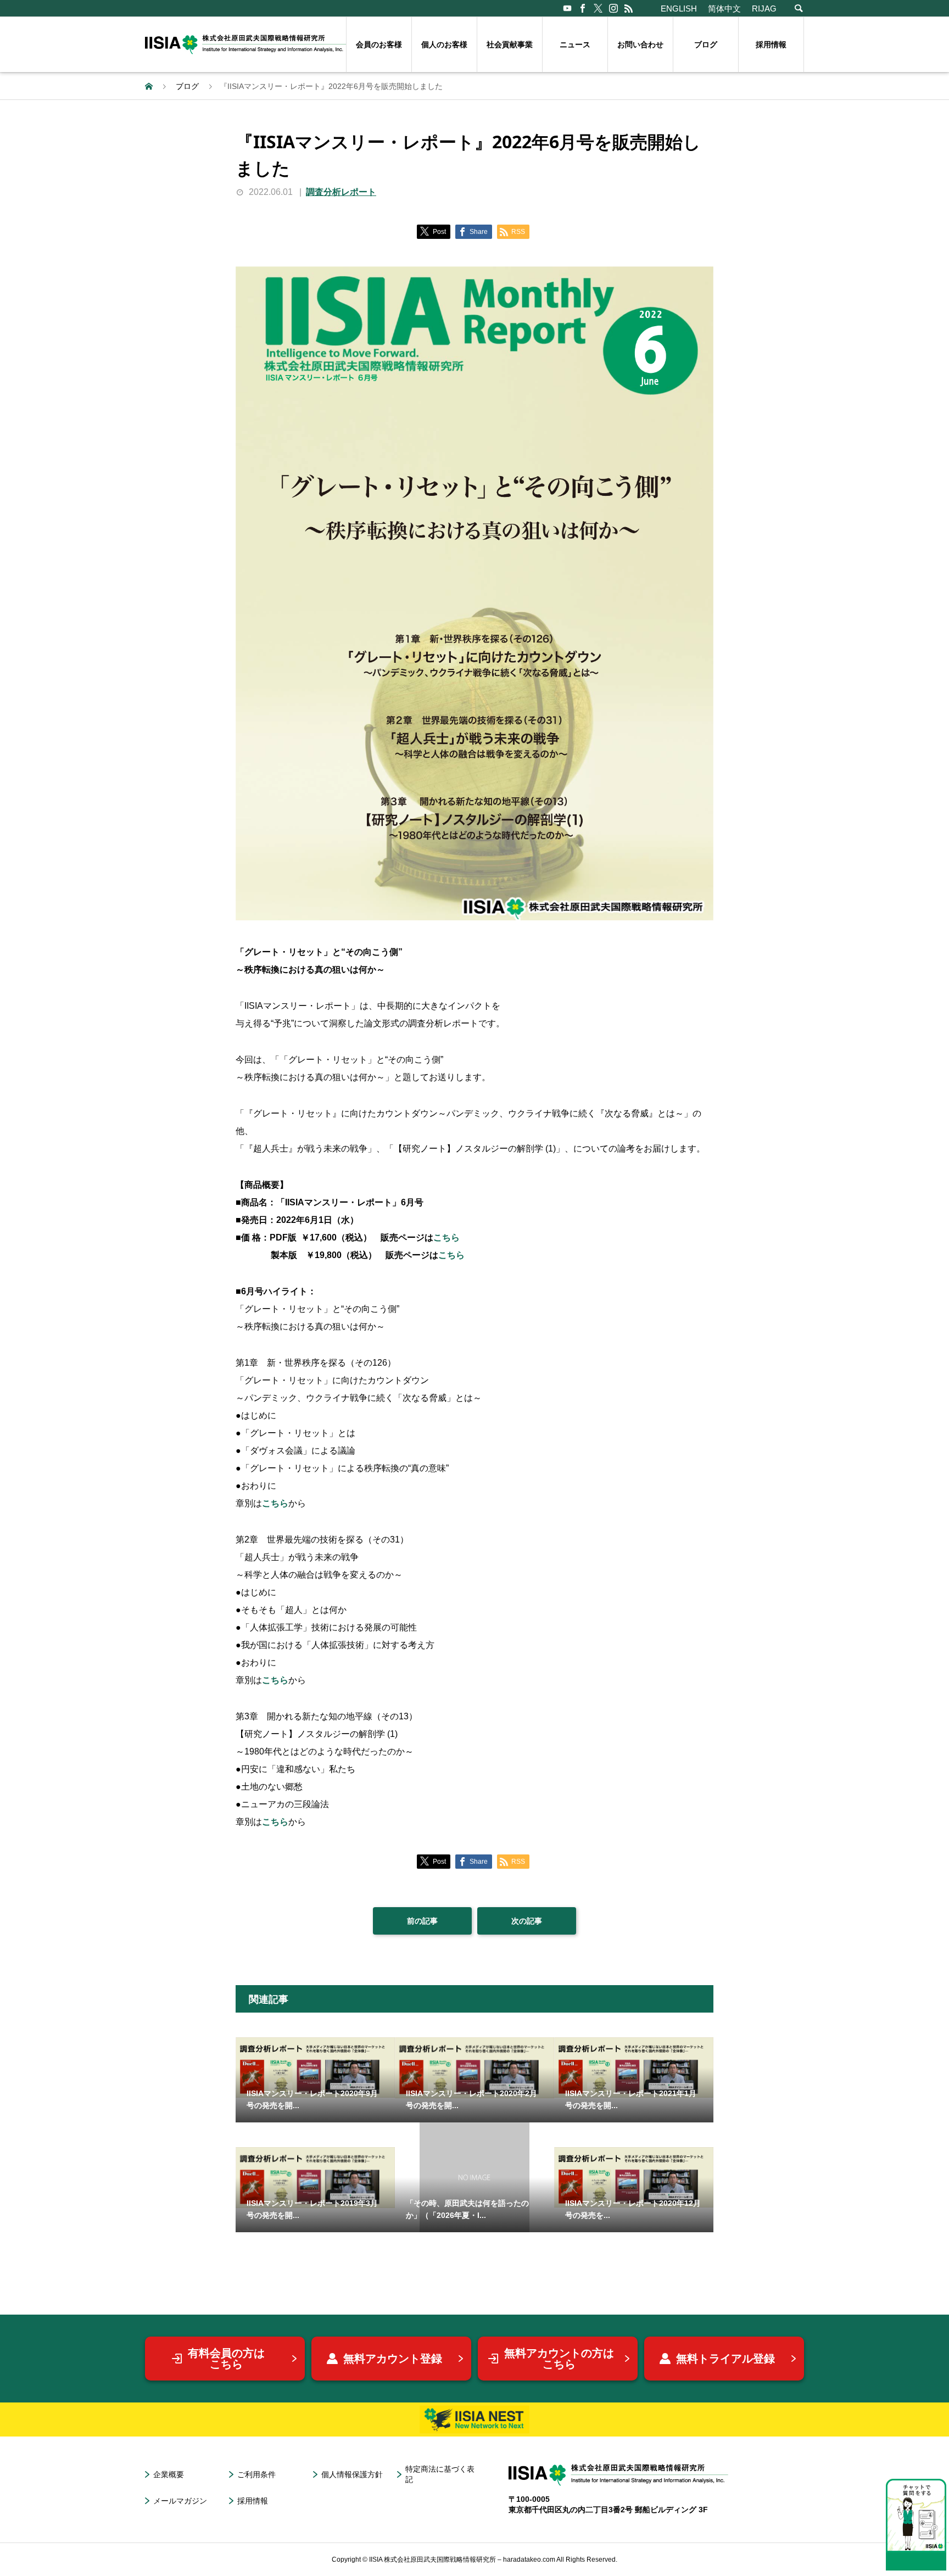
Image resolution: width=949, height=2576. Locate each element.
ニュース (575, 44)
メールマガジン (180, 2501)
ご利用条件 (256, 2474)
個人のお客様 (444, 44)
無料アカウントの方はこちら (559, 2359)
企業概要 (169, 2474)
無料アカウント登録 (393, 2359)
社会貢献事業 (510, 44)
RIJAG (764, 9)
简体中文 (724, 9)
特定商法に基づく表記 (440, 2474)
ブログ (706, 44)
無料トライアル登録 (725, 2359)
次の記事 (527, 1921)
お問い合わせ (640, 44)
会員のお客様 (379, 44)
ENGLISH (679, 9)
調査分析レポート (341, 192)
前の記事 (422, 1921)
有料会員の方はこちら (226, 2359)
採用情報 (771, 44)
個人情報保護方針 (352, 2474)
